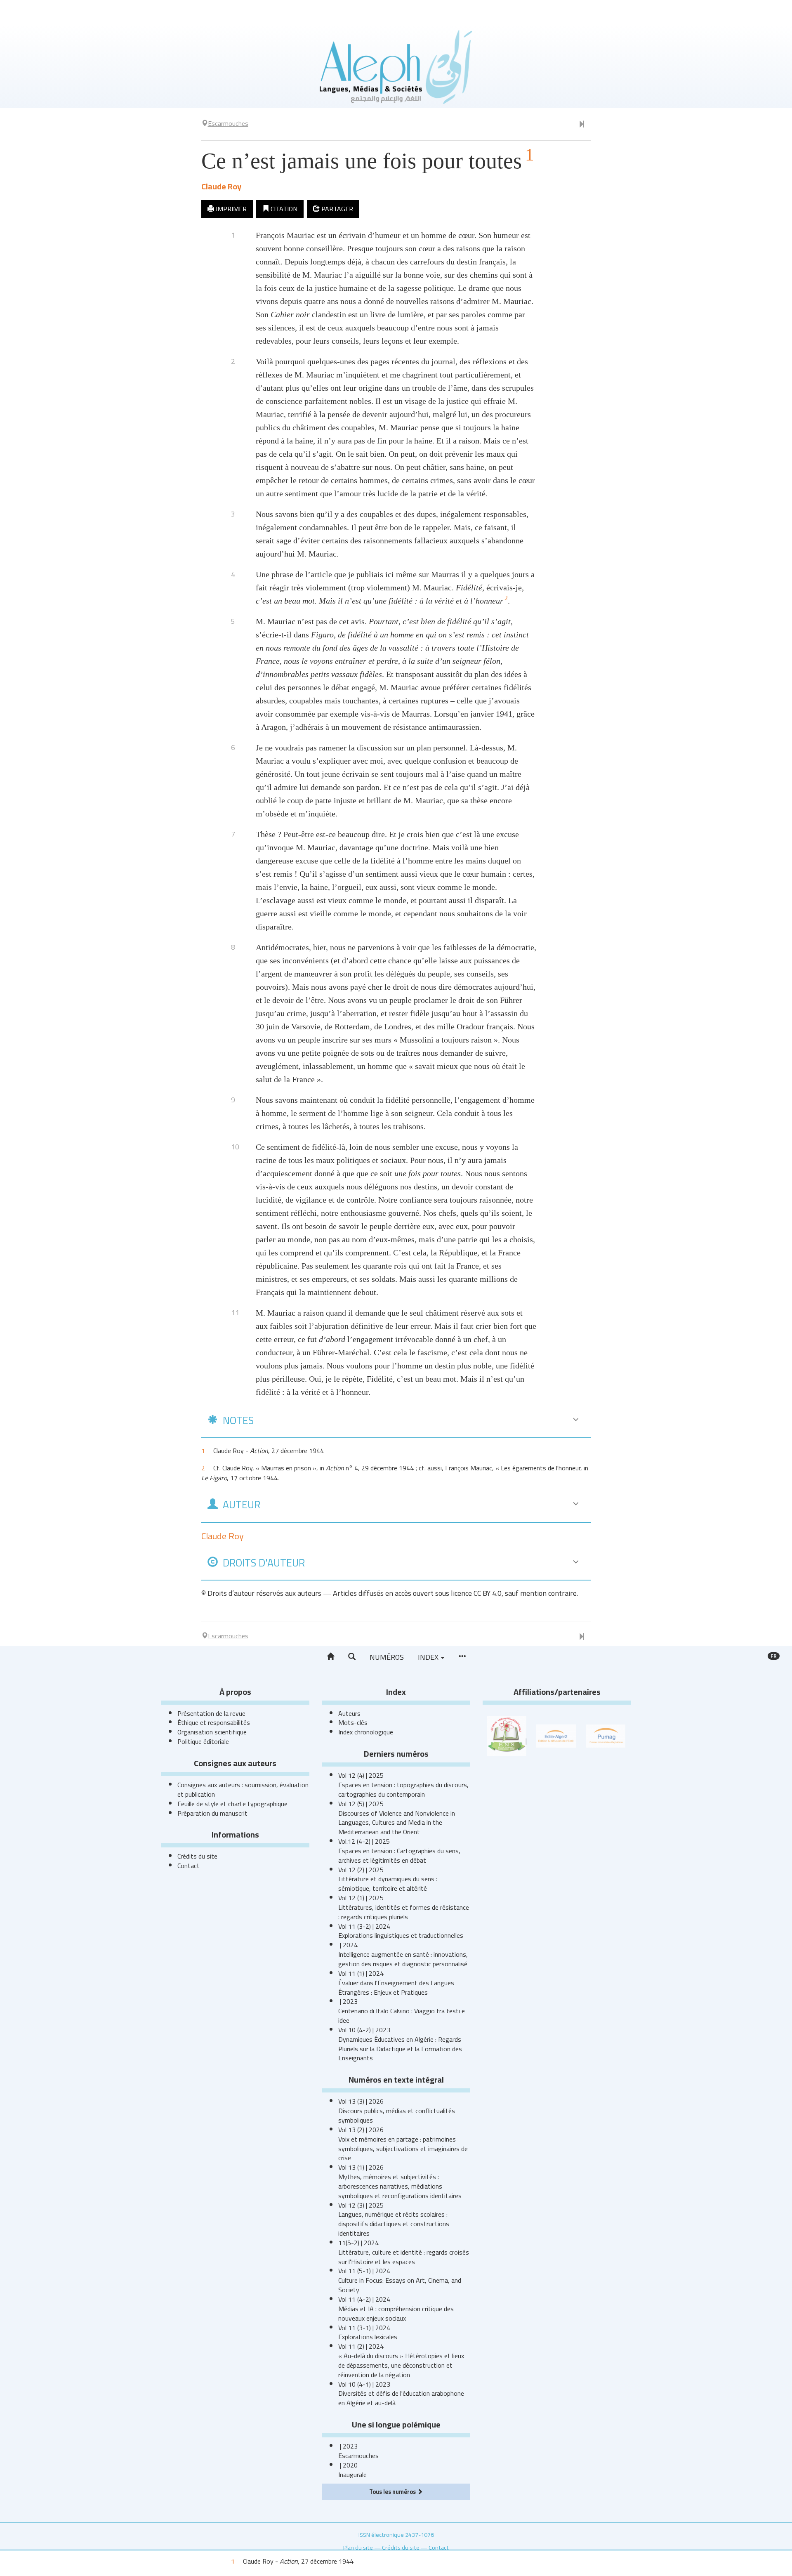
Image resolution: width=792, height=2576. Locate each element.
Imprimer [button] (230, 209)
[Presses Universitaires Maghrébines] (606, 1735)
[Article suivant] (582, 125)
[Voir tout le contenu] (462, 1657)
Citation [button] (283, 209)
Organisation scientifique (212, 1732)
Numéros (387, 1657)
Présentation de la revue (211, 1713)
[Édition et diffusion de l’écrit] (556, 1735)
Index (429, 1657)
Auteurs (349, 1713)
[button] (352, 1657)
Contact (189, 1866)
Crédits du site (197, 1856)
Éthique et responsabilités (214, 1722)
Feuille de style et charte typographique (232, 1804)
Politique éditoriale (203, 1741)
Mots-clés (353, 1722)
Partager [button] (336, 209)
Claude (221, 186)
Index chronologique (366, 1732)
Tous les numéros (393, 2492)
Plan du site (358, 2547)
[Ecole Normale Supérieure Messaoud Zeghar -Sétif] (507, 1735)
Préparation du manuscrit (212, 1813)
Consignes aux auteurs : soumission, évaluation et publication (243, 1789)
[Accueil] (330, 1657)
